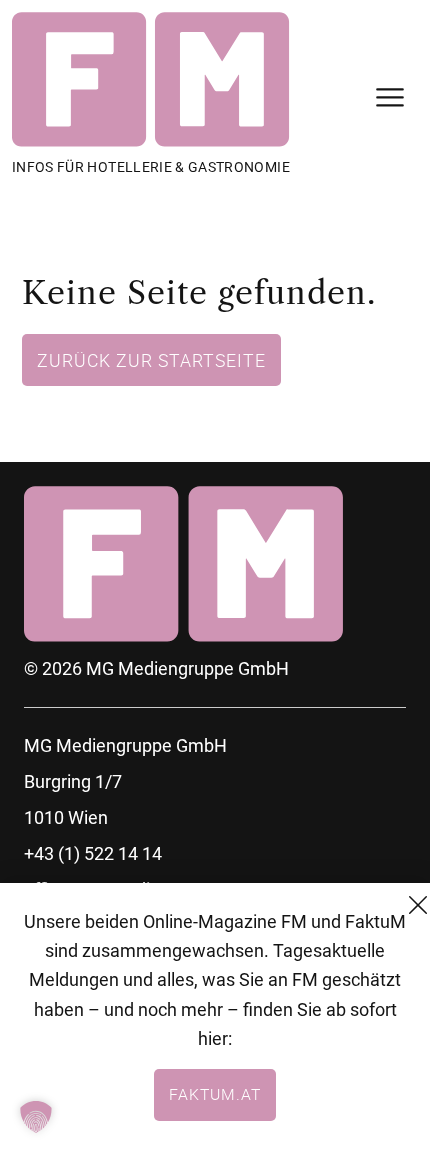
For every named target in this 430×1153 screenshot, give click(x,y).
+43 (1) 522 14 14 (93, 853)
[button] (36, 1117)
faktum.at (215, 1094)
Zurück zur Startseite (151, 360)
